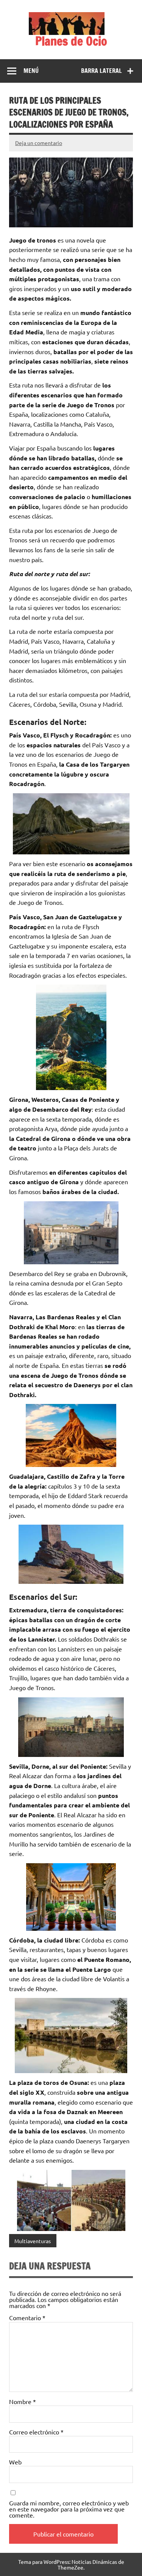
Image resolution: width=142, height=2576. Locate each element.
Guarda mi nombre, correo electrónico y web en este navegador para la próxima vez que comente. (69, 2509)
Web (15, 2462)
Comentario (27, 2318)
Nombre (23, 2401)
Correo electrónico (36, 2432)
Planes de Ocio (71, 41)
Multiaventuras (33, 2241)
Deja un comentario (39, 143)
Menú (31, 71)
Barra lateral (101, 71)
